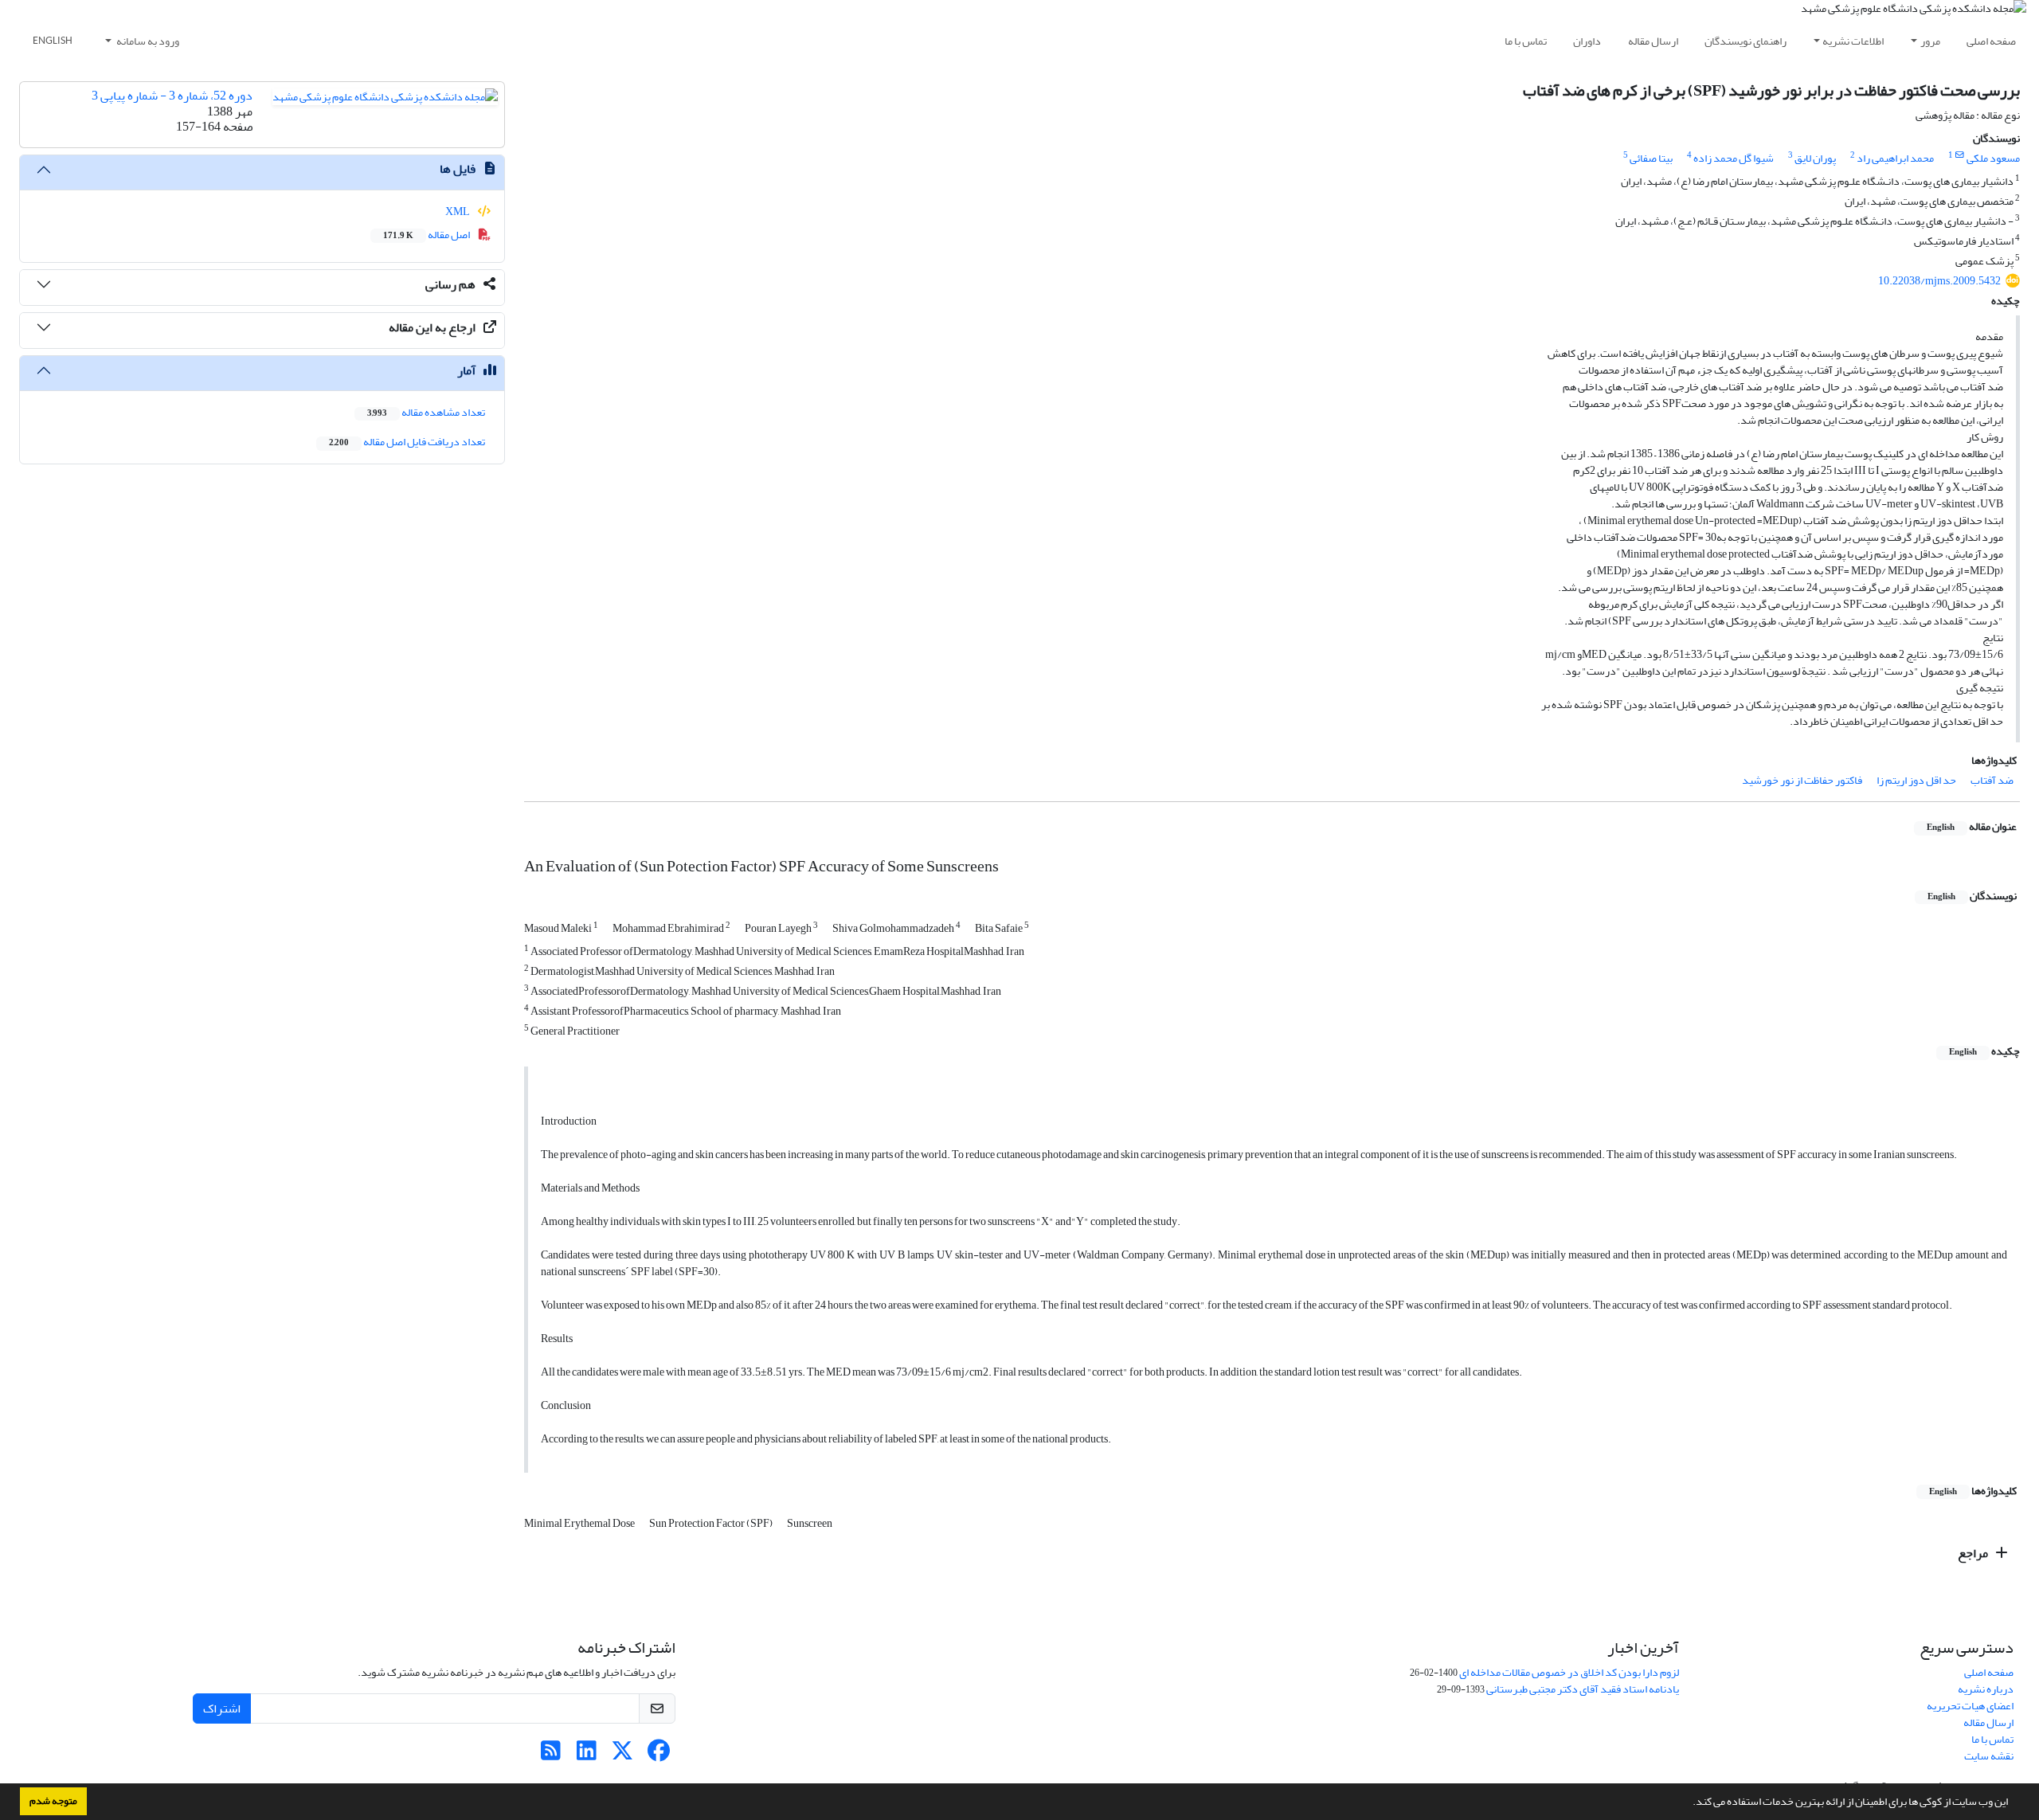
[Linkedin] (587, 1755)
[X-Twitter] (622, 1755)
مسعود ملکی (1993, 158)
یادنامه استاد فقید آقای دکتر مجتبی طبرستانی (1583, 1689)
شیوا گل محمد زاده (1734, 158)
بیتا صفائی (1651, 158)
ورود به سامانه (147, 41)
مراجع (1974, 1553)
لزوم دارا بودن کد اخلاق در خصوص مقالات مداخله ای (1569, 1672)
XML (458, 211)
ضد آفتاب (1992, 780)
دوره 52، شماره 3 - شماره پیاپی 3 (172, 96)
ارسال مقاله (1653, 41)
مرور (1930, 41)
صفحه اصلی (1991, 41)
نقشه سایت (1989, 1756)
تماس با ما (1526, 41)
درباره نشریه (1986, 1689)
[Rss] (551, 1755)
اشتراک (222, 1708)
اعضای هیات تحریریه (1970, 1706)
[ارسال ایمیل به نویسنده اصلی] (1960, 155)
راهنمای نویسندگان (1745, 41)
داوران (1587, 41)
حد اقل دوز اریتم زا (1916, 780)
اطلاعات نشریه (1853, 41)
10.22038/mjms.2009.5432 (1939, 281)
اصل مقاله (427, 235)
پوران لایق (1815, 158)
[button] (1689, 1803)
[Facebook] (658, 1755)
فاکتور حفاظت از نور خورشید (1802, 780)
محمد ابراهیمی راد (1895, 158)
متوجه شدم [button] (53, 1801)
